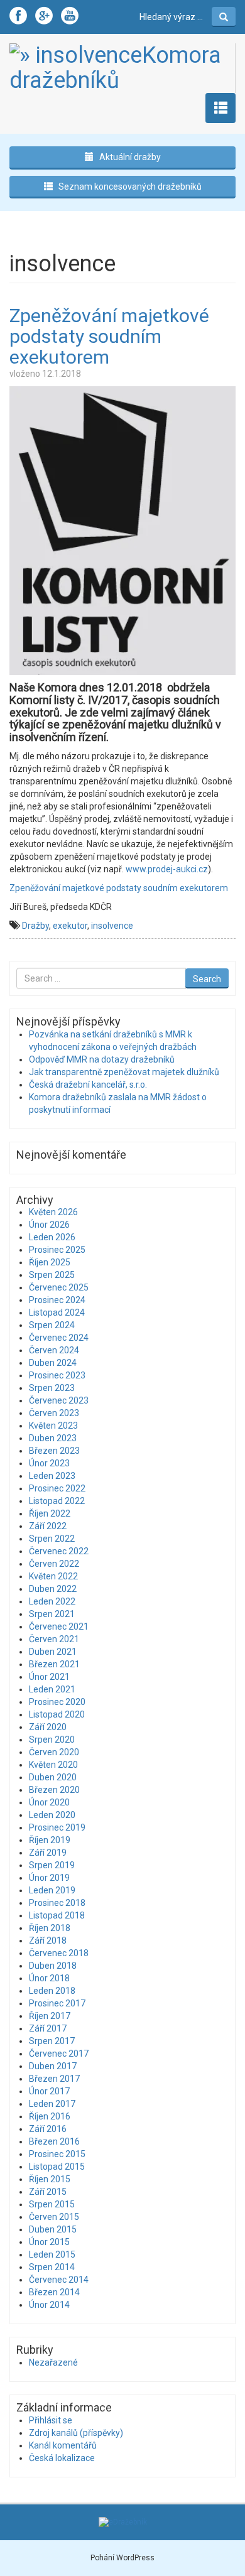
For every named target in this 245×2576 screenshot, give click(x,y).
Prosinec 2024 (57, 1300)
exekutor (70, 926)
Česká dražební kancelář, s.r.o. (88, 1085)
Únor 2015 (49, 2242)
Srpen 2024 (52, 1325)
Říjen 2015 (50, 2179)
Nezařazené (53, 2362)
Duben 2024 (53, 1363)
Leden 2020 (52, 1815)
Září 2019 (48, 1853)
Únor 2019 (49, 1878)
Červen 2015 (54, 2217)
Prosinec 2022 (57, 1488)
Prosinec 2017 (57, 2003)
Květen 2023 (53, 1426)
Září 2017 (48, 2028)
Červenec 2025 (59, 1287)
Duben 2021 (53, 1652)
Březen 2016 (54, 2141)
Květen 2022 (53, 1576)
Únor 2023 (49, 1463)
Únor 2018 (49, 1978)
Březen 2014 (54, 2292)
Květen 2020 (53, 1765)
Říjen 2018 (50, 1928)
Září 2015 (48, 2192)
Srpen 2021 (52, 1614)
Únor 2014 (49, 2305)
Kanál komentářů (63, 2445)
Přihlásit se (51, 2420)
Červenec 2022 (59, 1551)
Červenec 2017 (59, 2054)
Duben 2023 (53, 1438)
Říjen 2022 (50, 1513)
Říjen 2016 (50, 2116)
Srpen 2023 (52, 1388)
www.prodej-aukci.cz (167, 869)
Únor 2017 (49, 2091)
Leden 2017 (52, 2104)
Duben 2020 (53, 1777)
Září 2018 (48, 1940)
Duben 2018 (53, 1966)
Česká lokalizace (62, 2458)
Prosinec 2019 (57, 1827)
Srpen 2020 (52, 1740)
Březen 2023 (54, 1451)
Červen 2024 (54, 1350)
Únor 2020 (49, 1802)
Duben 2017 (53, 2066)
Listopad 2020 (57, 1714)
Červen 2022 (54, 1564)
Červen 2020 (54, 1752)
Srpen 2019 (52, 1865)
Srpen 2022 (52, 1539)
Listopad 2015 (57, 2167)
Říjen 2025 (50, 1262)
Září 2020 (48, 1727)
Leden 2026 (52, 1237)
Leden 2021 (52, 1689)
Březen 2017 (54, 2079)
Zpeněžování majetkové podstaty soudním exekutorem (109, 336)
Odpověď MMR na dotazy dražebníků (102, 1059)
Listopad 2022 (57, 1501)
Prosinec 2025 (57, 1250)
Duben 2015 (53, 2229)
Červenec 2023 (59, 1400)
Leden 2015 (52, 2254)
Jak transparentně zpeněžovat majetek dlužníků (124, 1072)
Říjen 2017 (50, 2016)
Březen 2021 (54, 1664)
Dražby (35, 926)
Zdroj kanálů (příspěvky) (76, 2433)
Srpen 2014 (52, 2267)
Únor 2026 (49, 1225)
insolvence (112, 926)
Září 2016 (48, 2129)
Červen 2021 (54, 1639)
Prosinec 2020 (57, 1702)
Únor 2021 (49, 1677)
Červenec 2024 (59, 1338)
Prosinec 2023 (57, 1375)
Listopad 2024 (57, 1312)
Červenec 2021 (59, 1626)
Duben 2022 (53, 1589)
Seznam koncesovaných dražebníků (129, 187)
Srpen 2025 (52, 1275)
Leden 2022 (52, 1601)
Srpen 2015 (52, 2204)
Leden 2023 (52, 1476)
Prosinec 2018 (57, 1903)
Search (207, 979)
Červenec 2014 (59, 2280)
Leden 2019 (52, 1890)
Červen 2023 (54, 1413)
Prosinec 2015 (57, 2154)
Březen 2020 (54, 1790)
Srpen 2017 (52, 2041)
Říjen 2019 (50, 1840)
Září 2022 (48, 1526)
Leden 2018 (52, 1991)
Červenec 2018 (59, 1953)
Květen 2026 (53, 1212)
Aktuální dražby (129, 157)
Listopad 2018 (57, 1915)
